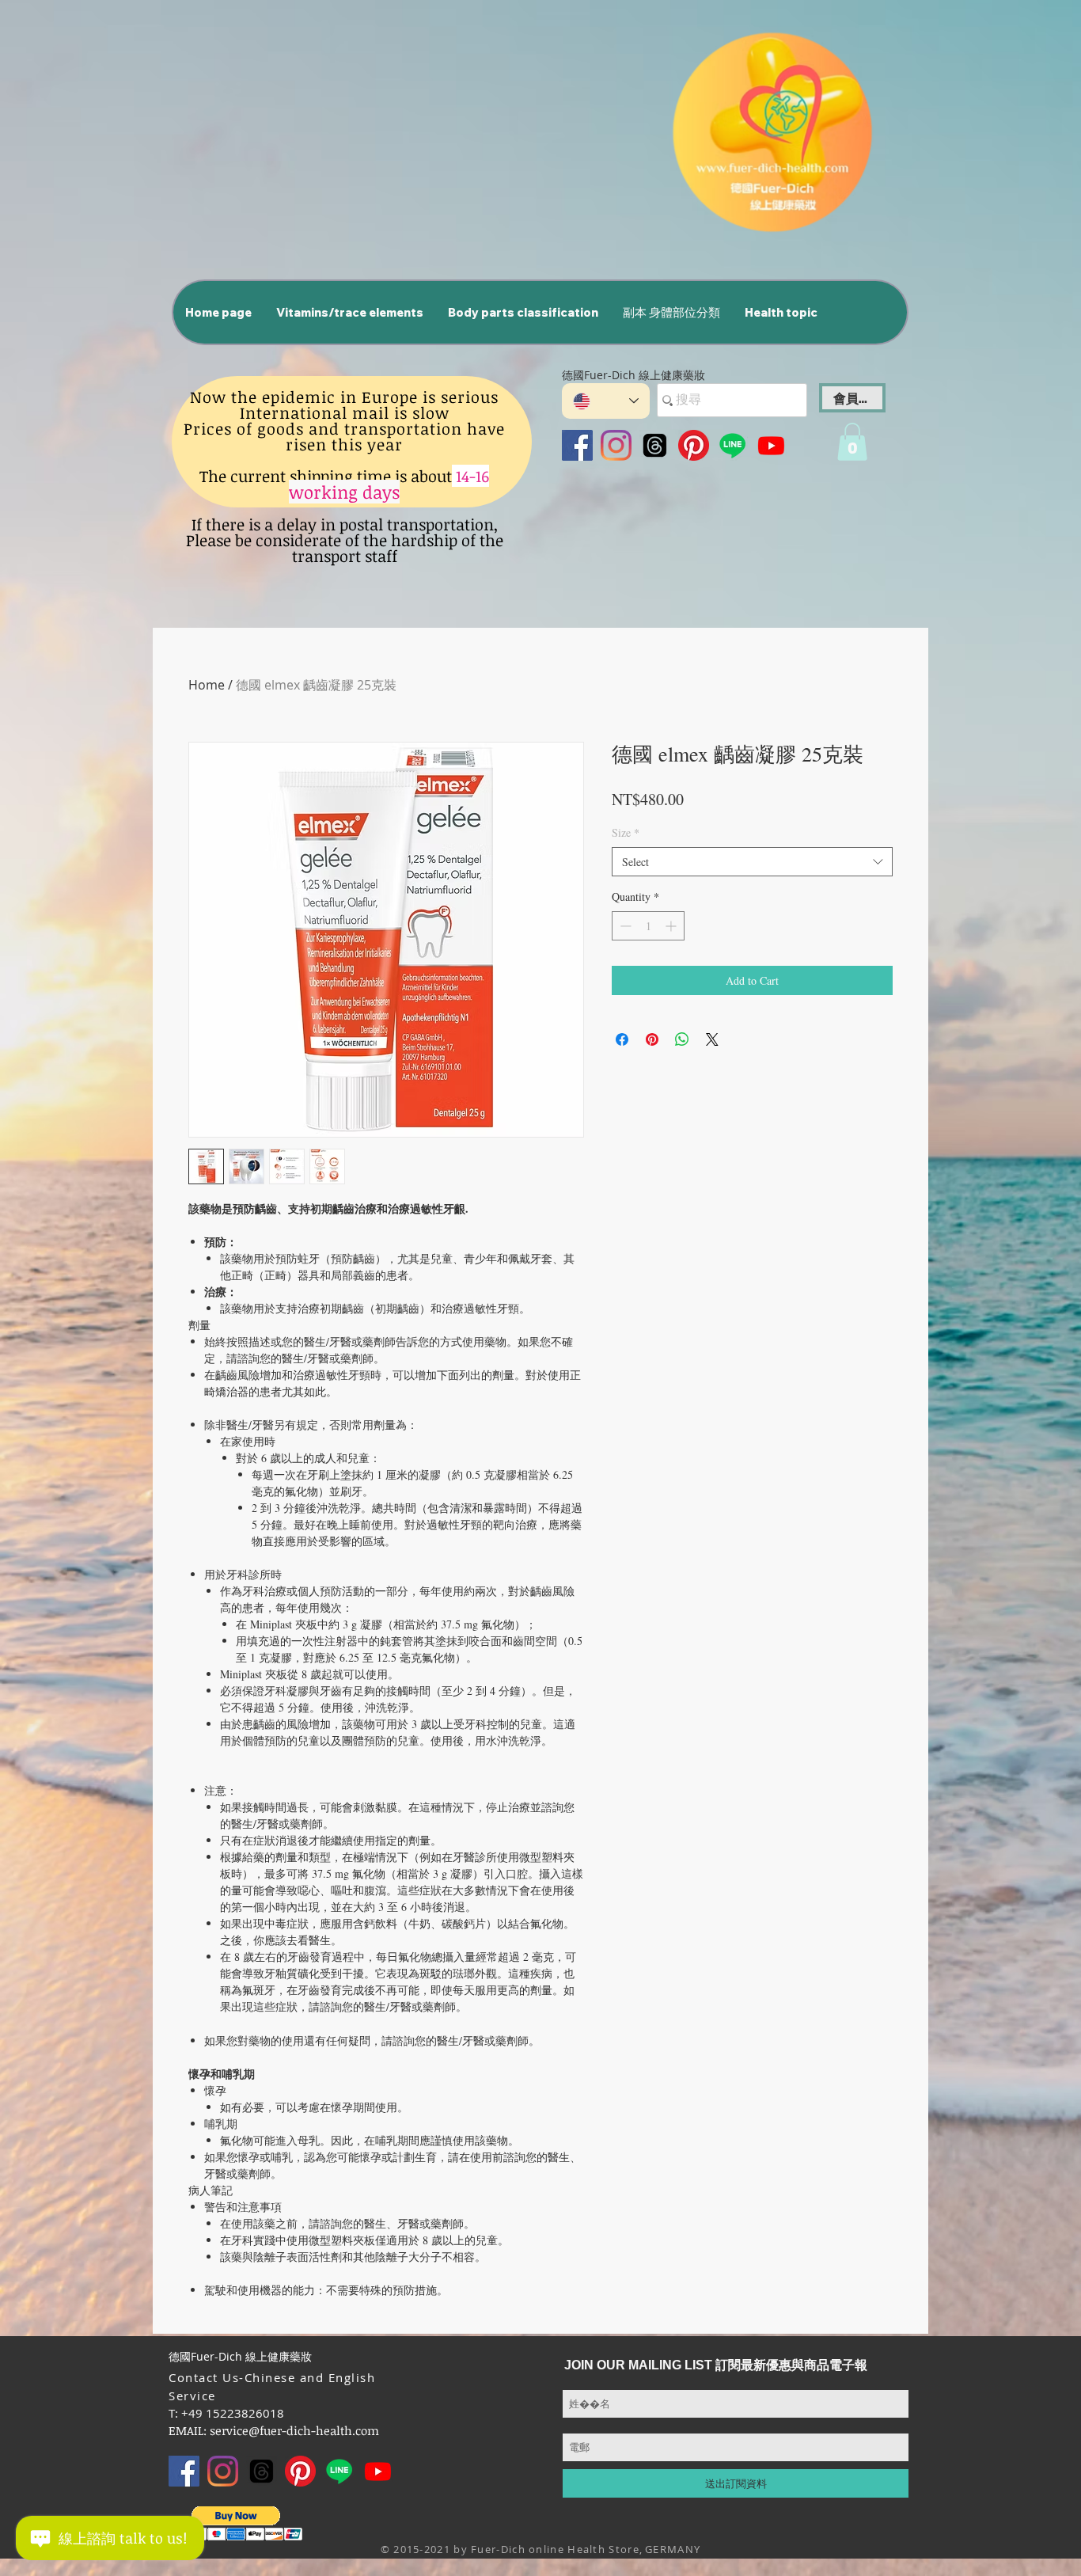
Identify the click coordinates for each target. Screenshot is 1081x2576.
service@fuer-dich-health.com (294, 2430)
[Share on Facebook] (622, 1039)
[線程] (655, 445)
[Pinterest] (694, 445)
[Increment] (672, 926)
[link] (852, 442)
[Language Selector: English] (606, 401)
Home (207, 685)
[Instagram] (616, 445)
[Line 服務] (732, 445)
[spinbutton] (648, 926)
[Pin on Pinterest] (652, 1039)
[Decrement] (624, 926)
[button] (349, 312)
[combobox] (752, 862)
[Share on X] (712, 1039)
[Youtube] (771, 445)
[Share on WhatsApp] (682, 1039)
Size (626, 832)
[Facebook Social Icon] (577, 445)
